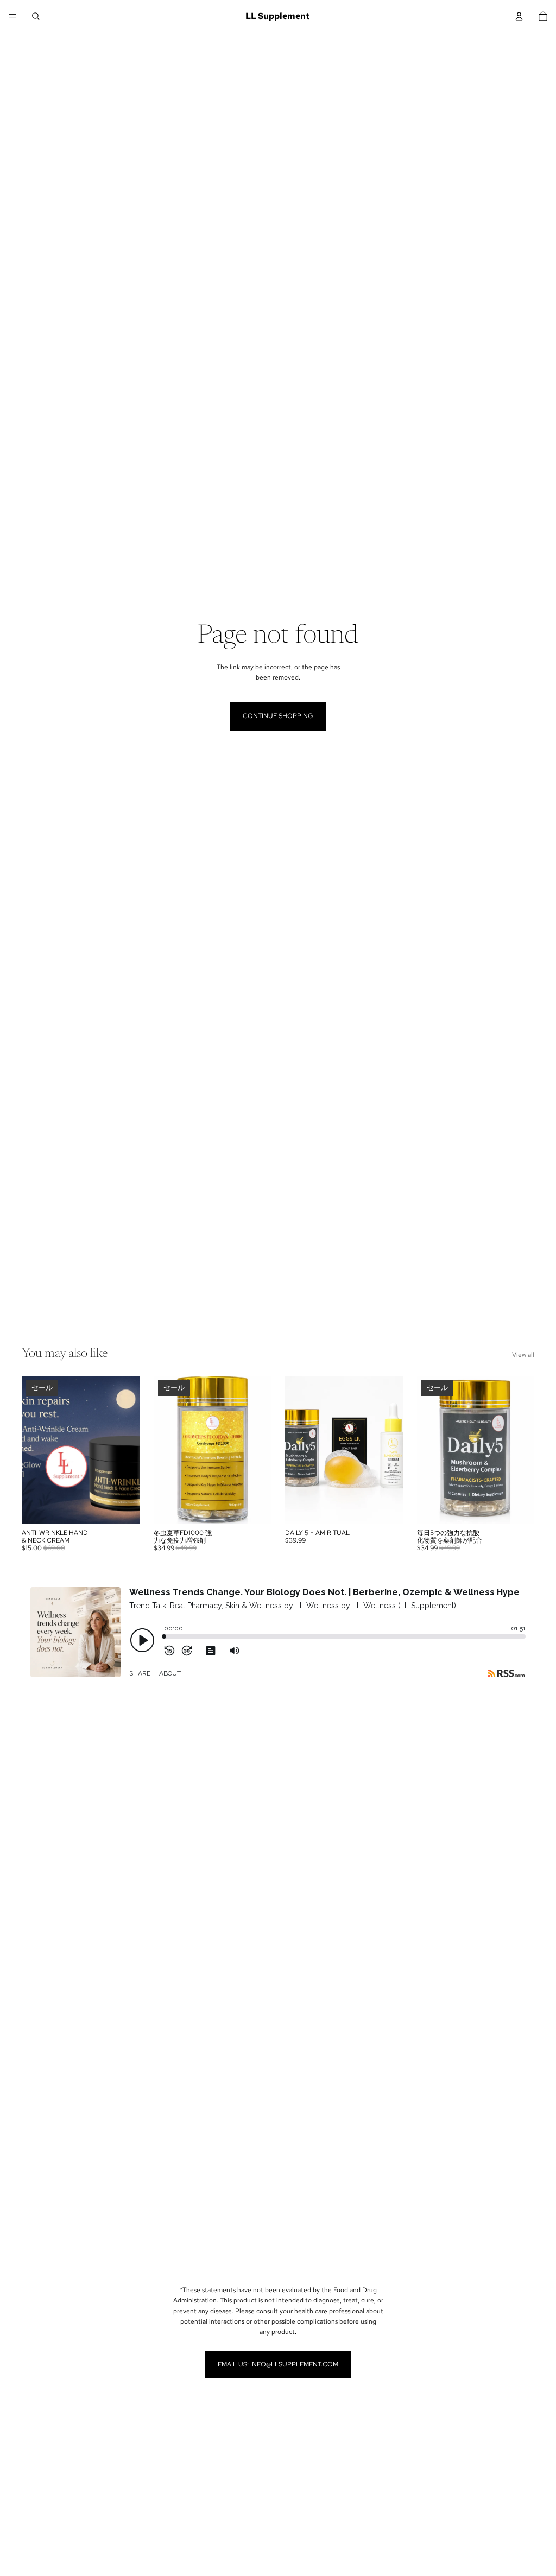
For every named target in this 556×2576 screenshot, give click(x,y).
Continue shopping (278, 716)
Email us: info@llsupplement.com (278, 2364)
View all (523, 1355)
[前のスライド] (34, 1450)
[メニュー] (12, 16)
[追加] (123, 1507)
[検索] (36, 16)
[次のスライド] (128, 1450)
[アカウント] (519, 16)
